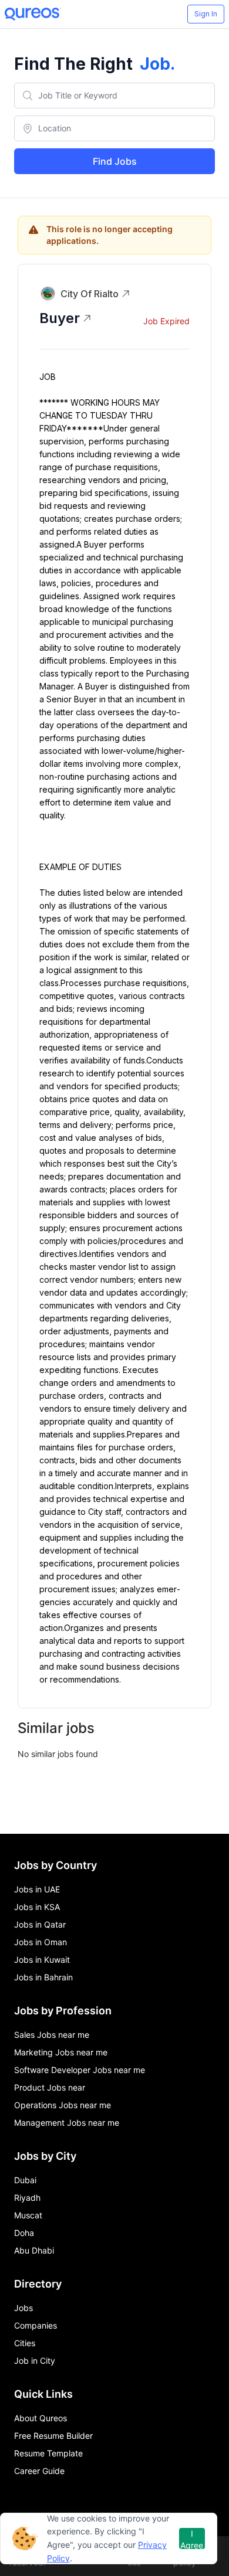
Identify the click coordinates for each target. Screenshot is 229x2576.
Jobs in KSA (37, 1907)
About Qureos (41, 2418)
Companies (36, 2325)
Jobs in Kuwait (42, 1960)
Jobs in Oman (41, 1942)
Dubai (25, 2180)
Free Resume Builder (53, 2436)
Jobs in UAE (37, 1889)
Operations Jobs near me (63, 2105)
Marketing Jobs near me (61, 2052)
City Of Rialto (90, 294)
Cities (25, 2343)
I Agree (192, 2539)
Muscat (28, 2215)
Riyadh (27, 2198)
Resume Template (48, 2453)
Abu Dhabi (34, 2250)
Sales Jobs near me (52, 2035)
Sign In (206, 14)
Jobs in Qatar (40, 1924)
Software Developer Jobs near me (80, 2070)
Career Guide (39, 2471)
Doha (24, 2233)
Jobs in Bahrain (43, 1977)
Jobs (23, 2308)
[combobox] (114, 96)
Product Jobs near (50, 2087)
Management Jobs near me (67, 2123)
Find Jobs (115, 161)
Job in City (35, 2361)
